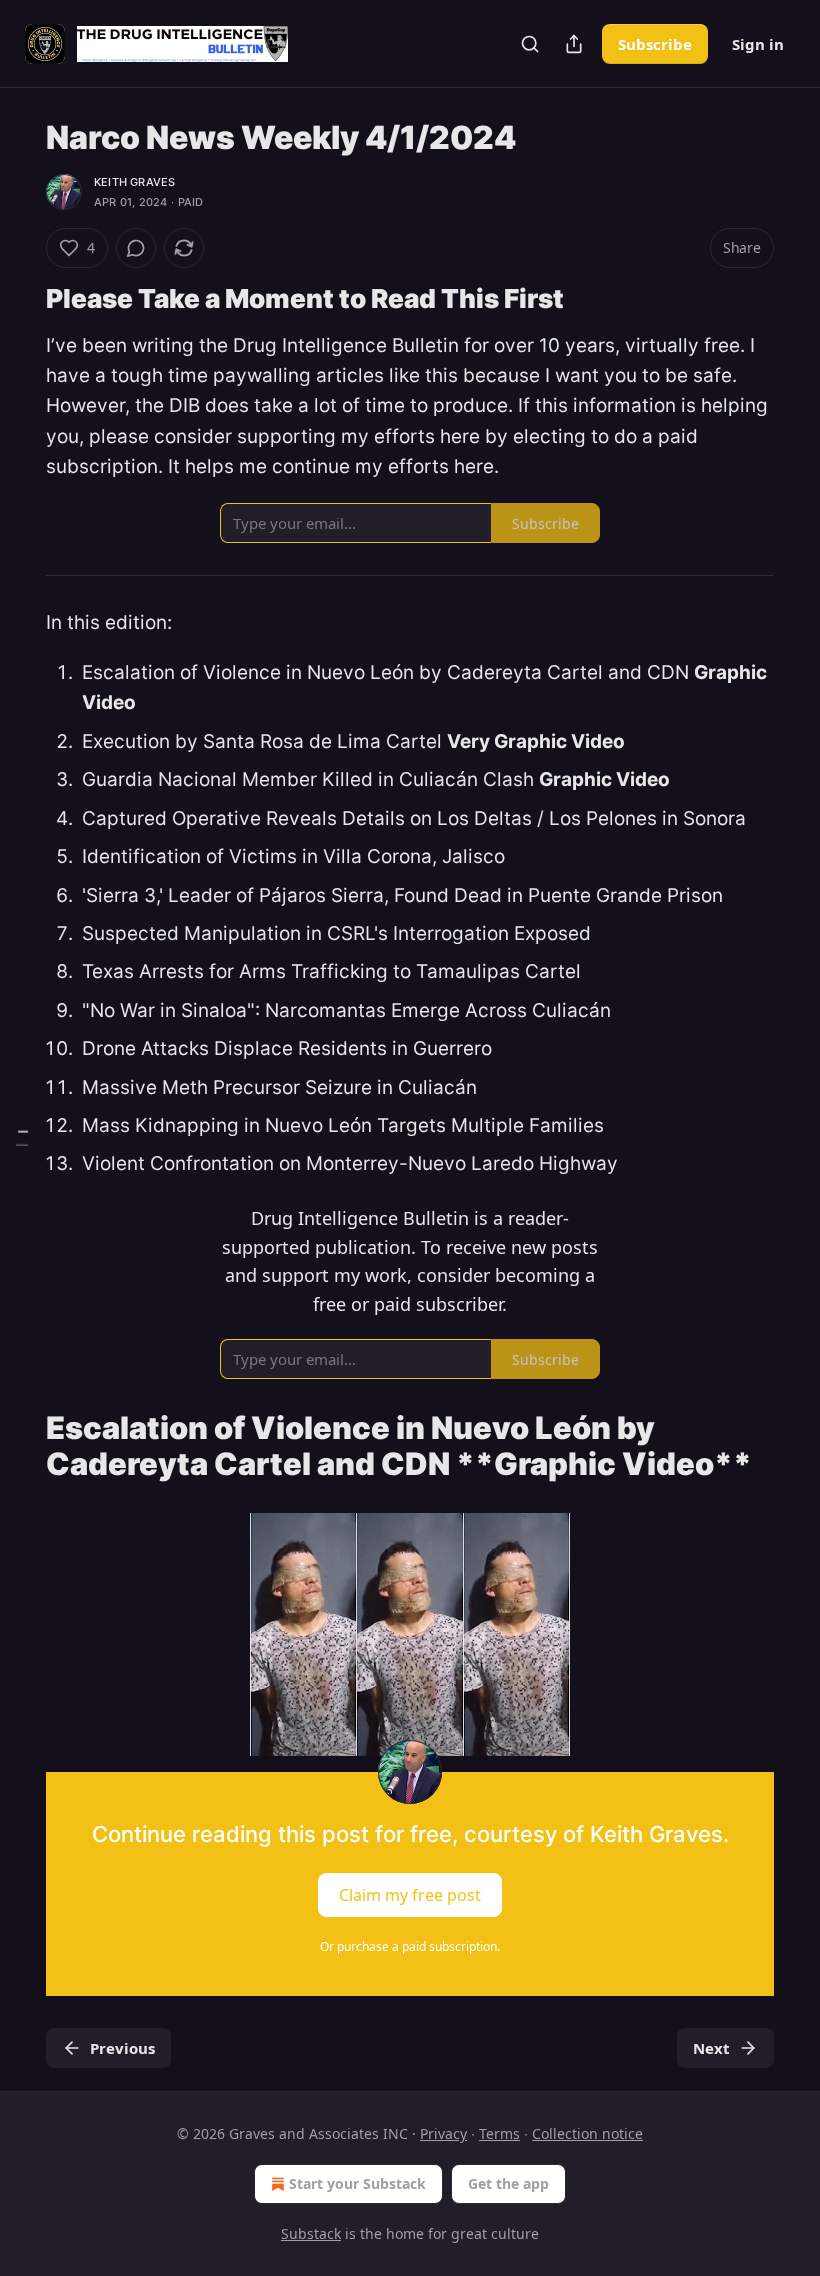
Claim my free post (410, 1895)
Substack (311, 2233)
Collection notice (587, 2133)
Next (711, 2048)
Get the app (508, 2183)
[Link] (18, 299)
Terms (499, 2133)
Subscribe (655, 44)
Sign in (758, 44)
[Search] (530, 44)
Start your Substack (357, 2183)
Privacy (443, 2133)
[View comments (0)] (136, 248)
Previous (122, 2048)
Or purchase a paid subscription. (410, 1946)
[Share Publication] (574, 44)
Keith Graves (134, 182)
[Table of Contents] (22, 1138)
